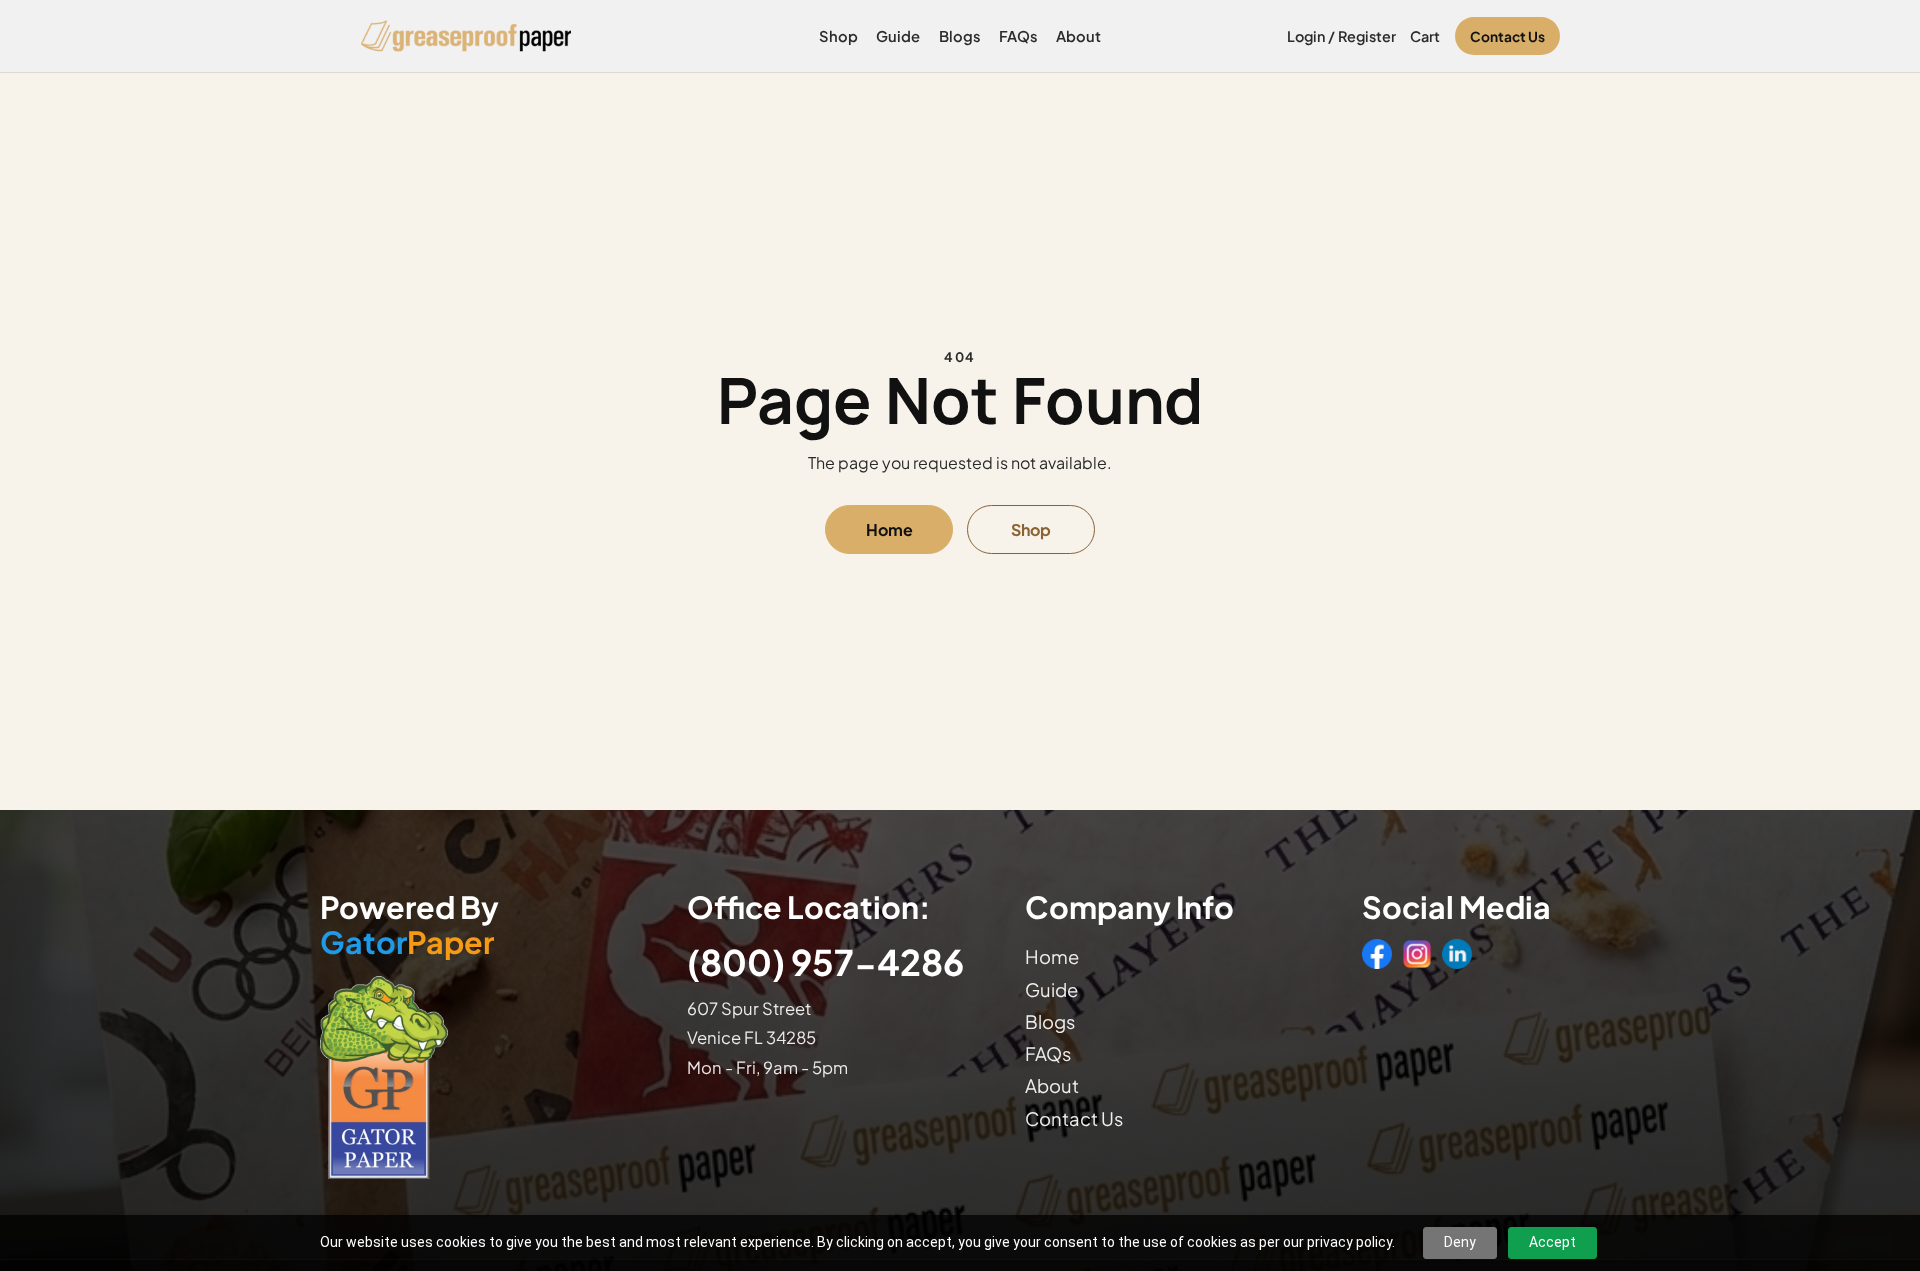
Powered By (409, 925)
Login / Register (1341, 36)
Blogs (960, 36)
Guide (898, 36)
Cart (1425, 36)
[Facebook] (1377, 954)
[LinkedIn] (1457, 954)
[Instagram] (1417, 954)
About (1078, 36)
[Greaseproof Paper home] (466, 36)
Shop (838, 36)
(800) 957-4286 (825, 961)
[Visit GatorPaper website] (483, 1076)
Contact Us (1507, 36)
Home (889, 529)
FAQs (1018, 36)
